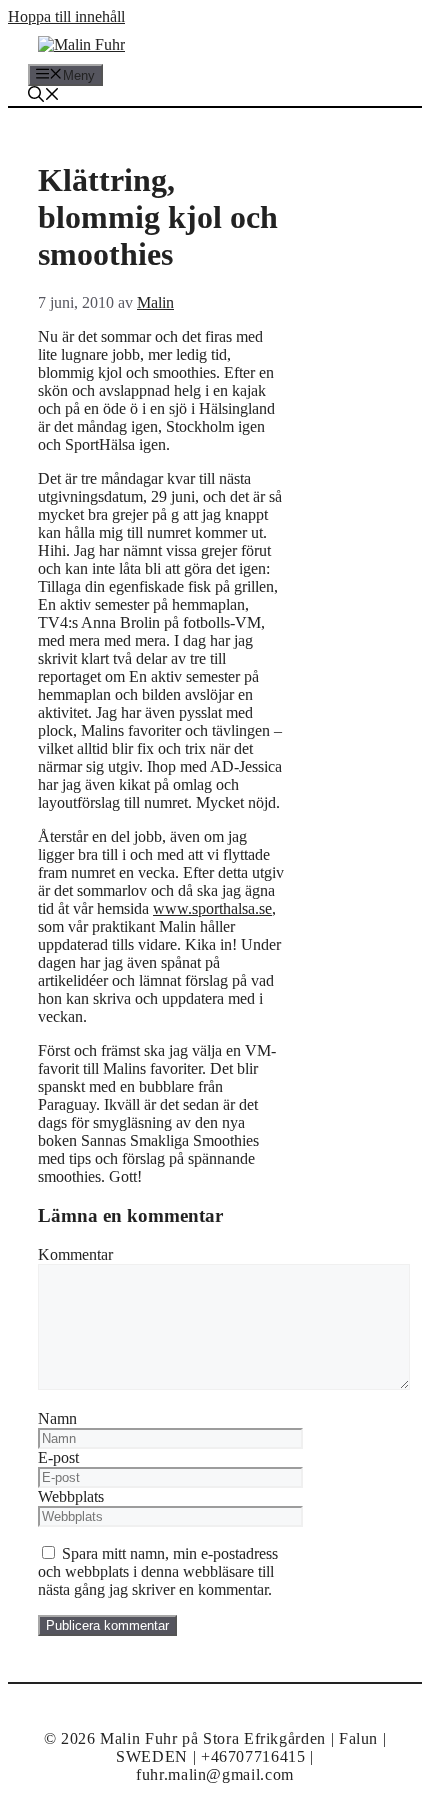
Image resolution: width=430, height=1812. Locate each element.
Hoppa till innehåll (66, 16)
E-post (58, 1457)
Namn (57, 1418)
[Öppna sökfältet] (44, 96)
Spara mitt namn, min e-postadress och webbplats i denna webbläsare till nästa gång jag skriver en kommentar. (158, 1571)
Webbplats (71, 1496)
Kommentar (75, 1254)
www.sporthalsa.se (212, 908)
